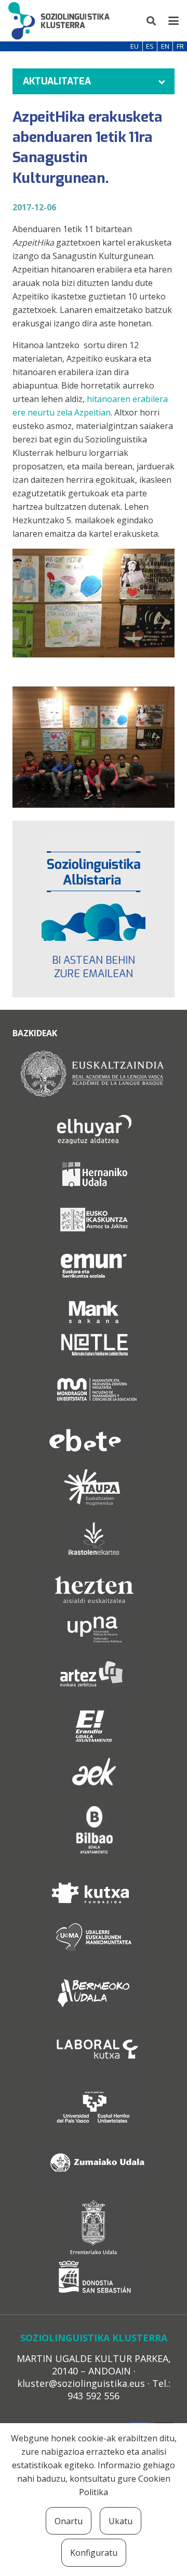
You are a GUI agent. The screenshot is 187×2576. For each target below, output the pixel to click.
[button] (152, 21)
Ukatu (121, 2521)
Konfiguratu (94, 2553)
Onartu (69, 2521)
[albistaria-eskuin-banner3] (94, 889)
